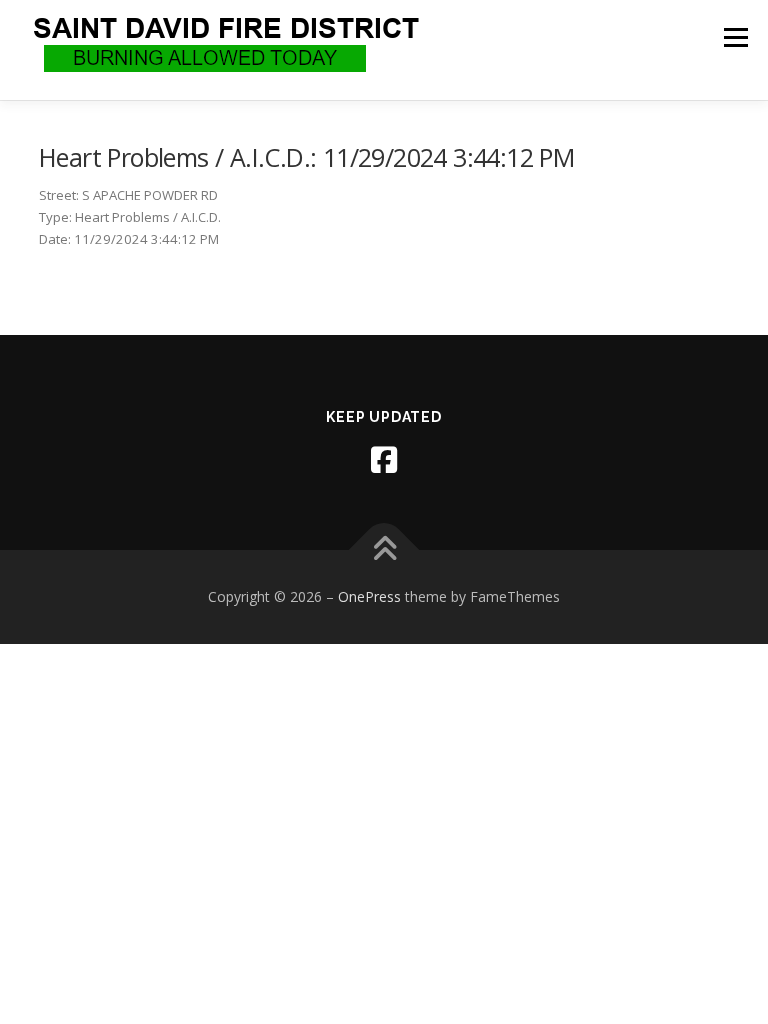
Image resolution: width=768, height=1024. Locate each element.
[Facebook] (384, 460)
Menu (735, 37)
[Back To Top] (384, 550)
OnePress (369, 596)
